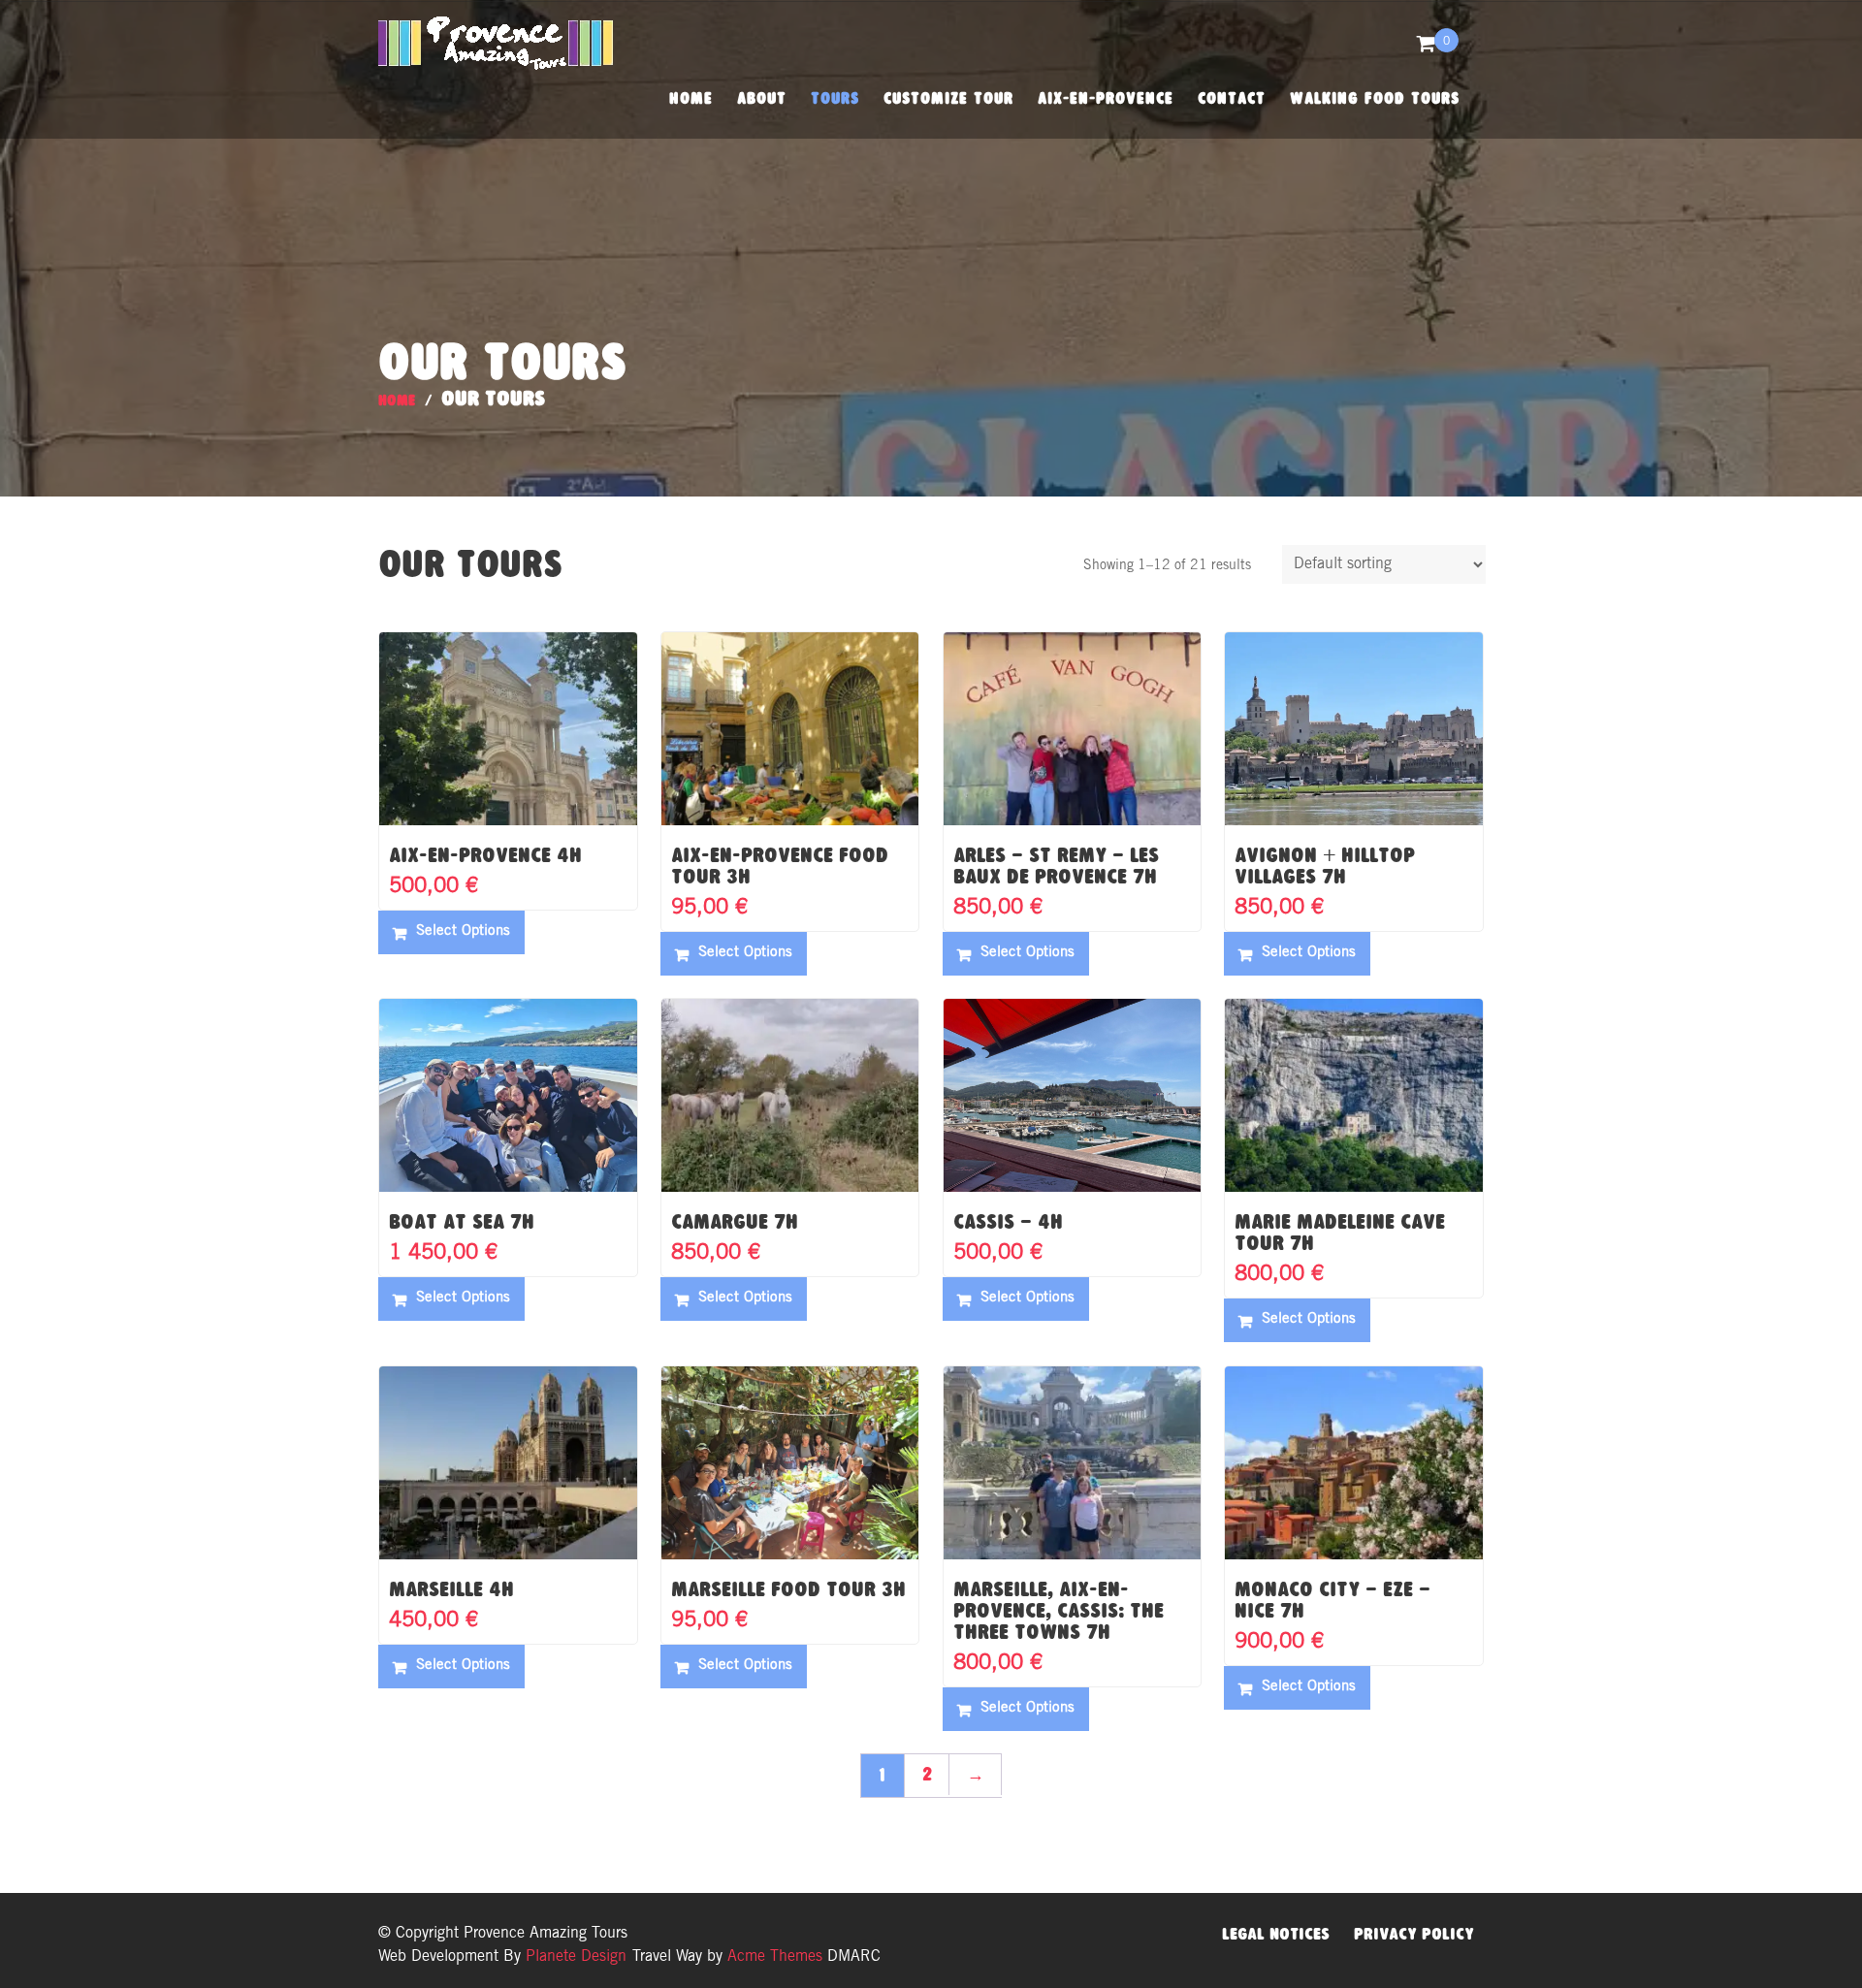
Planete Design (574, 1957)
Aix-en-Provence (1106, 98)
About (762, 98)
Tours (835, 98)
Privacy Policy (1414, 1934)
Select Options (463, 931)
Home (691, 98)
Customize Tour (948, 98)
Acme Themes (775, 1957)
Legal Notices (1276, 1934)
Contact (1232, 98)
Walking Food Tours (1375, 98)
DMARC (854, 1957)
